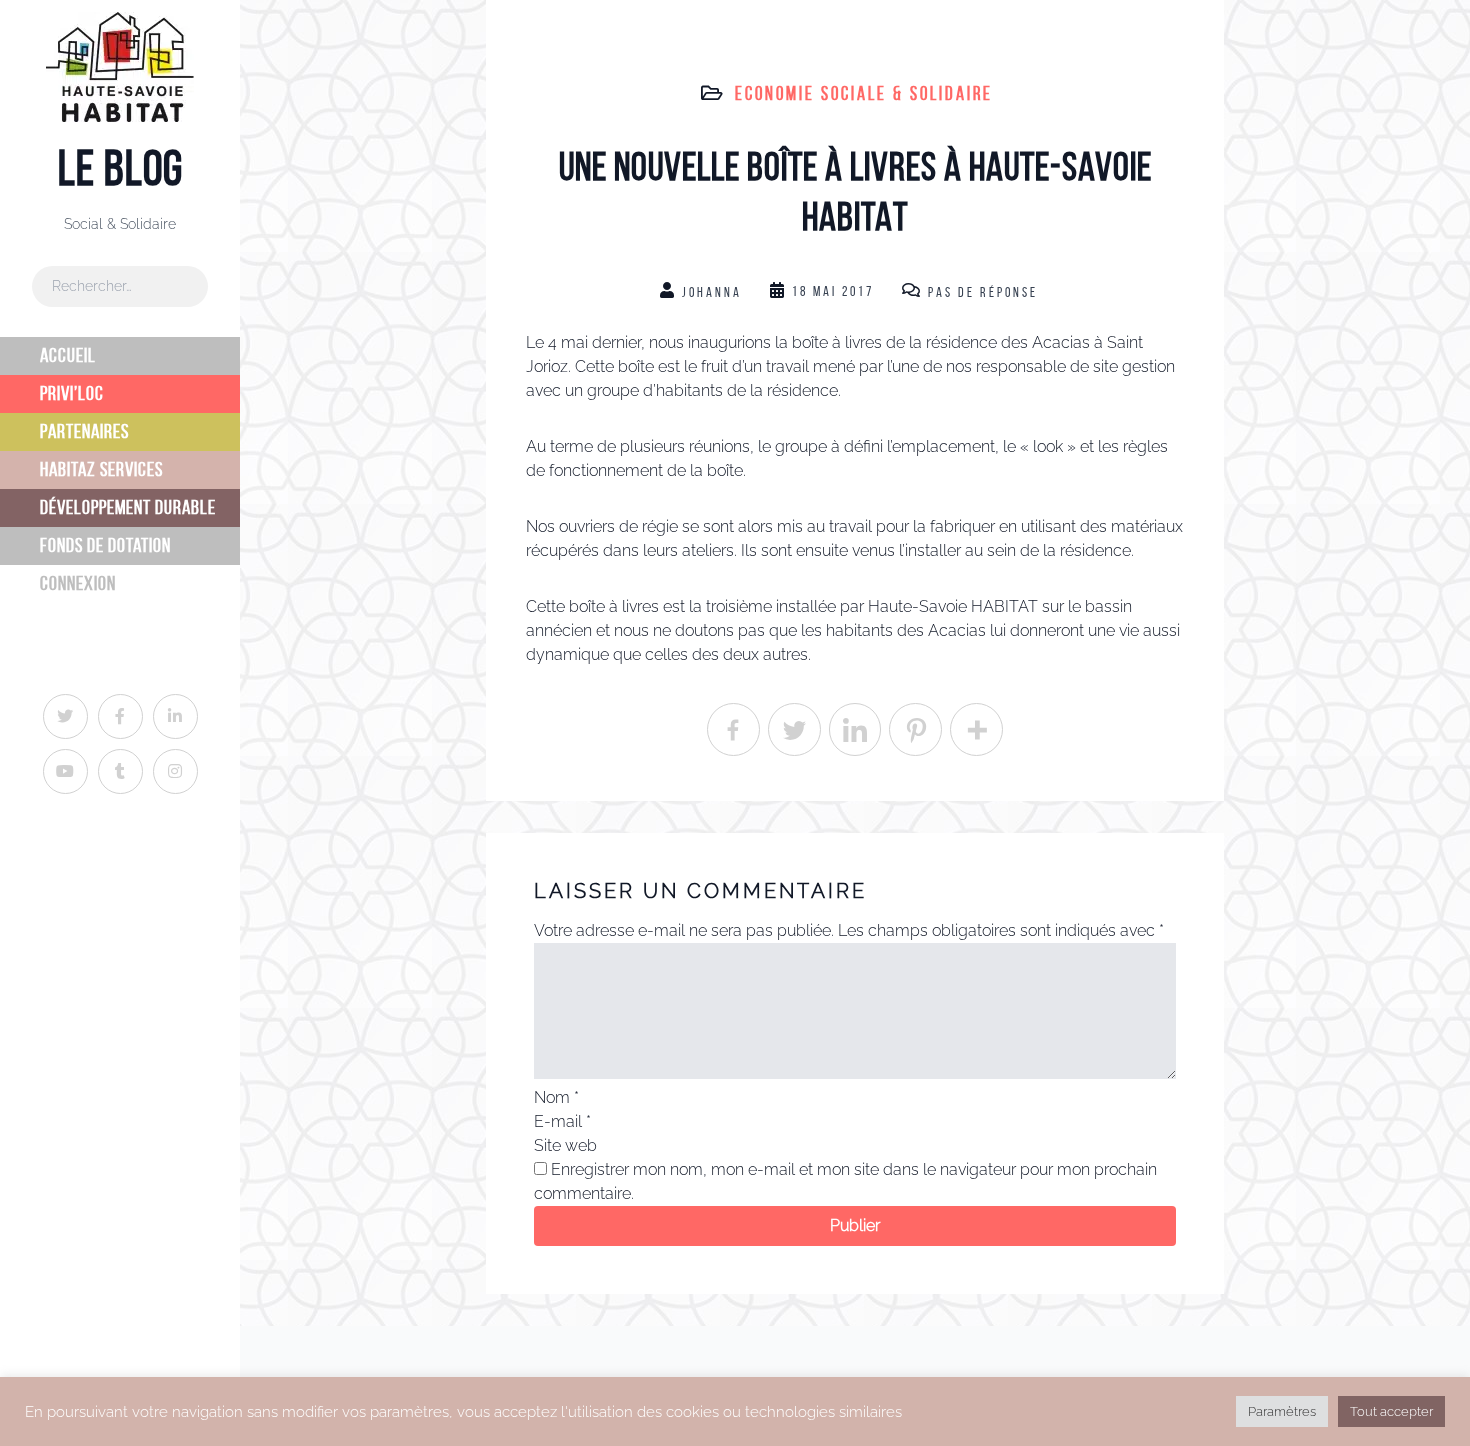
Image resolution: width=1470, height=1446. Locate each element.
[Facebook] (733, 729)
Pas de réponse (983, 292)
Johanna (712, 292)
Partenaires (84, 431)
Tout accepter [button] (1391, 1411)
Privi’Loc (72, 393)
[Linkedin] (855, 729)
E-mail (562, 1121)
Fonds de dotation (105, 545)
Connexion (78, 583)
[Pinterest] (915, 729)
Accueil (68, 355)
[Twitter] (794, 729)
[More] (976, 729)
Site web (565, 1145)
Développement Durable (128, 507)
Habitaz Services (101, 469)
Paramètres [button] (1282, 1411)
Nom (556, 1097)
